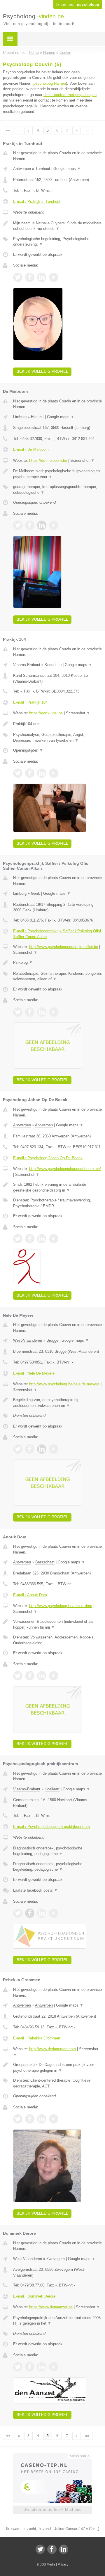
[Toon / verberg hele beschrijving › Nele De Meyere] (58, 1403)
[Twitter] (40, 2549)
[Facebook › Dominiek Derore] (30, 2367)
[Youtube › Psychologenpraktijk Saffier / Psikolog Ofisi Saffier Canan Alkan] (54, 1012)
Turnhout (43, 169)
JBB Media (48, 2564)
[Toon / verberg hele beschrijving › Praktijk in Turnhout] (58, 226)
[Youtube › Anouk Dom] (54, 1676)
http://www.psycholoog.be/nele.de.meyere (64, 1384)
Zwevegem (56, 2259)
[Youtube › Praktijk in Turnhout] (54, 277)
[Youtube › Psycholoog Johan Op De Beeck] (54, 1239)
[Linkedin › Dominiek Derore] (42, 2367)
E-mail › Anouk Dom (30, 1595)
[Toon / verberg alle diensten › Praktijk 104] (58, 737)
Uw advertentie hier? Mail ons (52, 2510)
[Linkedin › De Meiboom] (42, 525)
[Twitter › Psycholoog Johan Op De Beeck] (18, 1239)
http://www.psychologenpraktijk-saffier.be (64, 947)
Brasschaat (45, 1562)
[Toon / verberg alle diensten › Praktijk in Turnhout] (58, 242)
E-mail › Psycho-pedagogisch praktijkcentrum (51, 1827)
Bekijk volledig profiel (42, 371)
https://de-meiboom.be (48, 460)
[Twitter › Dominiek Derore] (18, 2367)
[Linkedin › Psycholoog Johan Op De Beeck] (42, 1239)
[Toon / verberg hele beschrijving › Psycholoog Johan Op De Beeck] (58, 1187)
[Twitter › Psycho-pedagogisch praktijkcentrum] (18, 1913)
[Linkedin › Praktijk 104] (42, 773)
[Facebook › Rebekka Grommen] (30, 2119)
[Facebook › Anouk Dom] (30, 1676)
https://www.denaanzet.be (51, 2307)
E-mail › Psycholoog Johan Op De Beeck (48, 1158)
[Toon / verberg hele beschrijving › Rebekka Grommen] (58, 2068)
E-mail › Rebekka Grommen (37, 2038)
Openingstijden (28, 750)
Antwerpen (22, 169)
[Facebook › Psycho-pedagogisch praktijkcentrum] (30, 1913)
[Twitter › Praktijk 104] (18, 773)
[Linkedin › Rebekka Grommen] (42, 2119)
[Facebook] (52, 2549)
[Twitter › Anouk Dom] (18, 1676)
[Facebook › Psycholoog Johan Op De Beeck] (30, 1239)
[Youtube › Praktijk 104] (54, 773)
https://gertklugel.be (46, 713)
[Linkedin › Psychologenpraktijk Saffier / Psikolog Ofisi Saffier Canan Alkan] (42, 1012)
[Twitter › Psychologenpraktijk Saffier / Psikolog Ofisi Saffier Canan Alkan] (18, 1012)
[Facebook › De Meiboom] (30, 525)
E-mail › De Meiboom (31, 449)
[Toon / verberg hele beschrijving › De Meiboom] (58, 474)
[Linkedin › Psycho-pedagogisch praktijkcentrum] (42, 1913)
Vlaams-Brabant (27, 665)
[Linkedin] (64, 2549)
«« (8, 130)
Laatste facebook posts (35, 1890)
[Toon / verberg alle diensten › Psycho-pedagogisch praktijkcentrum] (58, 1867)
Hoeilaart (52, 1789)
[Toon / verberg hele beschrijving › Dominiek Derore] (58, 2321)
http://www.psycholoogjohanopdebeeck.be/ (65, 1169)
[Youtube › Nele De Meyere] (54, 1449)
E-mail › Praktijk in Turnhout (37, 202)
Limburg (20, 417)
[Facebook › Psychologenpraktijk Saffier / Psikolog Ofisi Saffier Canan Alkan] (30, 1012)
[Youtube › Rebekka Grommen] (54, 2119)
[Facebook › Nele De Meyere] (30, 1449)
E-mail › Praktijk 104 (30, 702)
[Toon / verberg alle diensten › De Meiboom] (58, 490)
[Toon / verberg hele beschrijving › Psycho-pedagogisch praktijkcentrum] (58, 1851)
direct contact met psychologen (70, 95)
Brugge (52, 1340)
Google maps (67, 169)
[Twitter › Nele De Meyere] (18, 1449)
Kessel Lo (53, 665)
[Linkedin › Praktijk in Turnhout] (42, 277)
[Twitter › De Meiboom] (18, 525)
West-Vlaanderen (28, 1340)
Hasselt (37, 417)
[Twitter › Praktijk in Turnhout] (18, 277)
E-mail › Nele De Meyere (34, 1373)
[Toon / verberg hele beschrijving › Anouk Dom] (58, 1624)
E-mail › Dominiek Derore (34, 2296)
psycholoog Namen (50, 83)
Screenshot (82, 460)
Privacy (63, 2564)
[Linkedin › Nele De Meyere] (42, 1449)
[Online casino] (52, 2455)
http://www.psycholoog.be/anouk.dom (61, 1606)
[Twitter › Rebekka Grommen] (18, 2119)
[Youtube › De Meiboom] (54, 525)
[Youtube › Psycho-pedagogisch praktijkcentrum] (54, 1913)
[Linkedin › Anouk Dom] (42, 1676)
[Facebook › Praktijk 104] (30, 773)
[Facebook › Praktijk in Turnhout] (30, 277)
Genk (35, 893)
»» (87, 130)
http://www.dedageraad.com (52, 2049)
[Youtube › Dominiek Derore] (54, 2367)
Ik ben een (78, 5)
